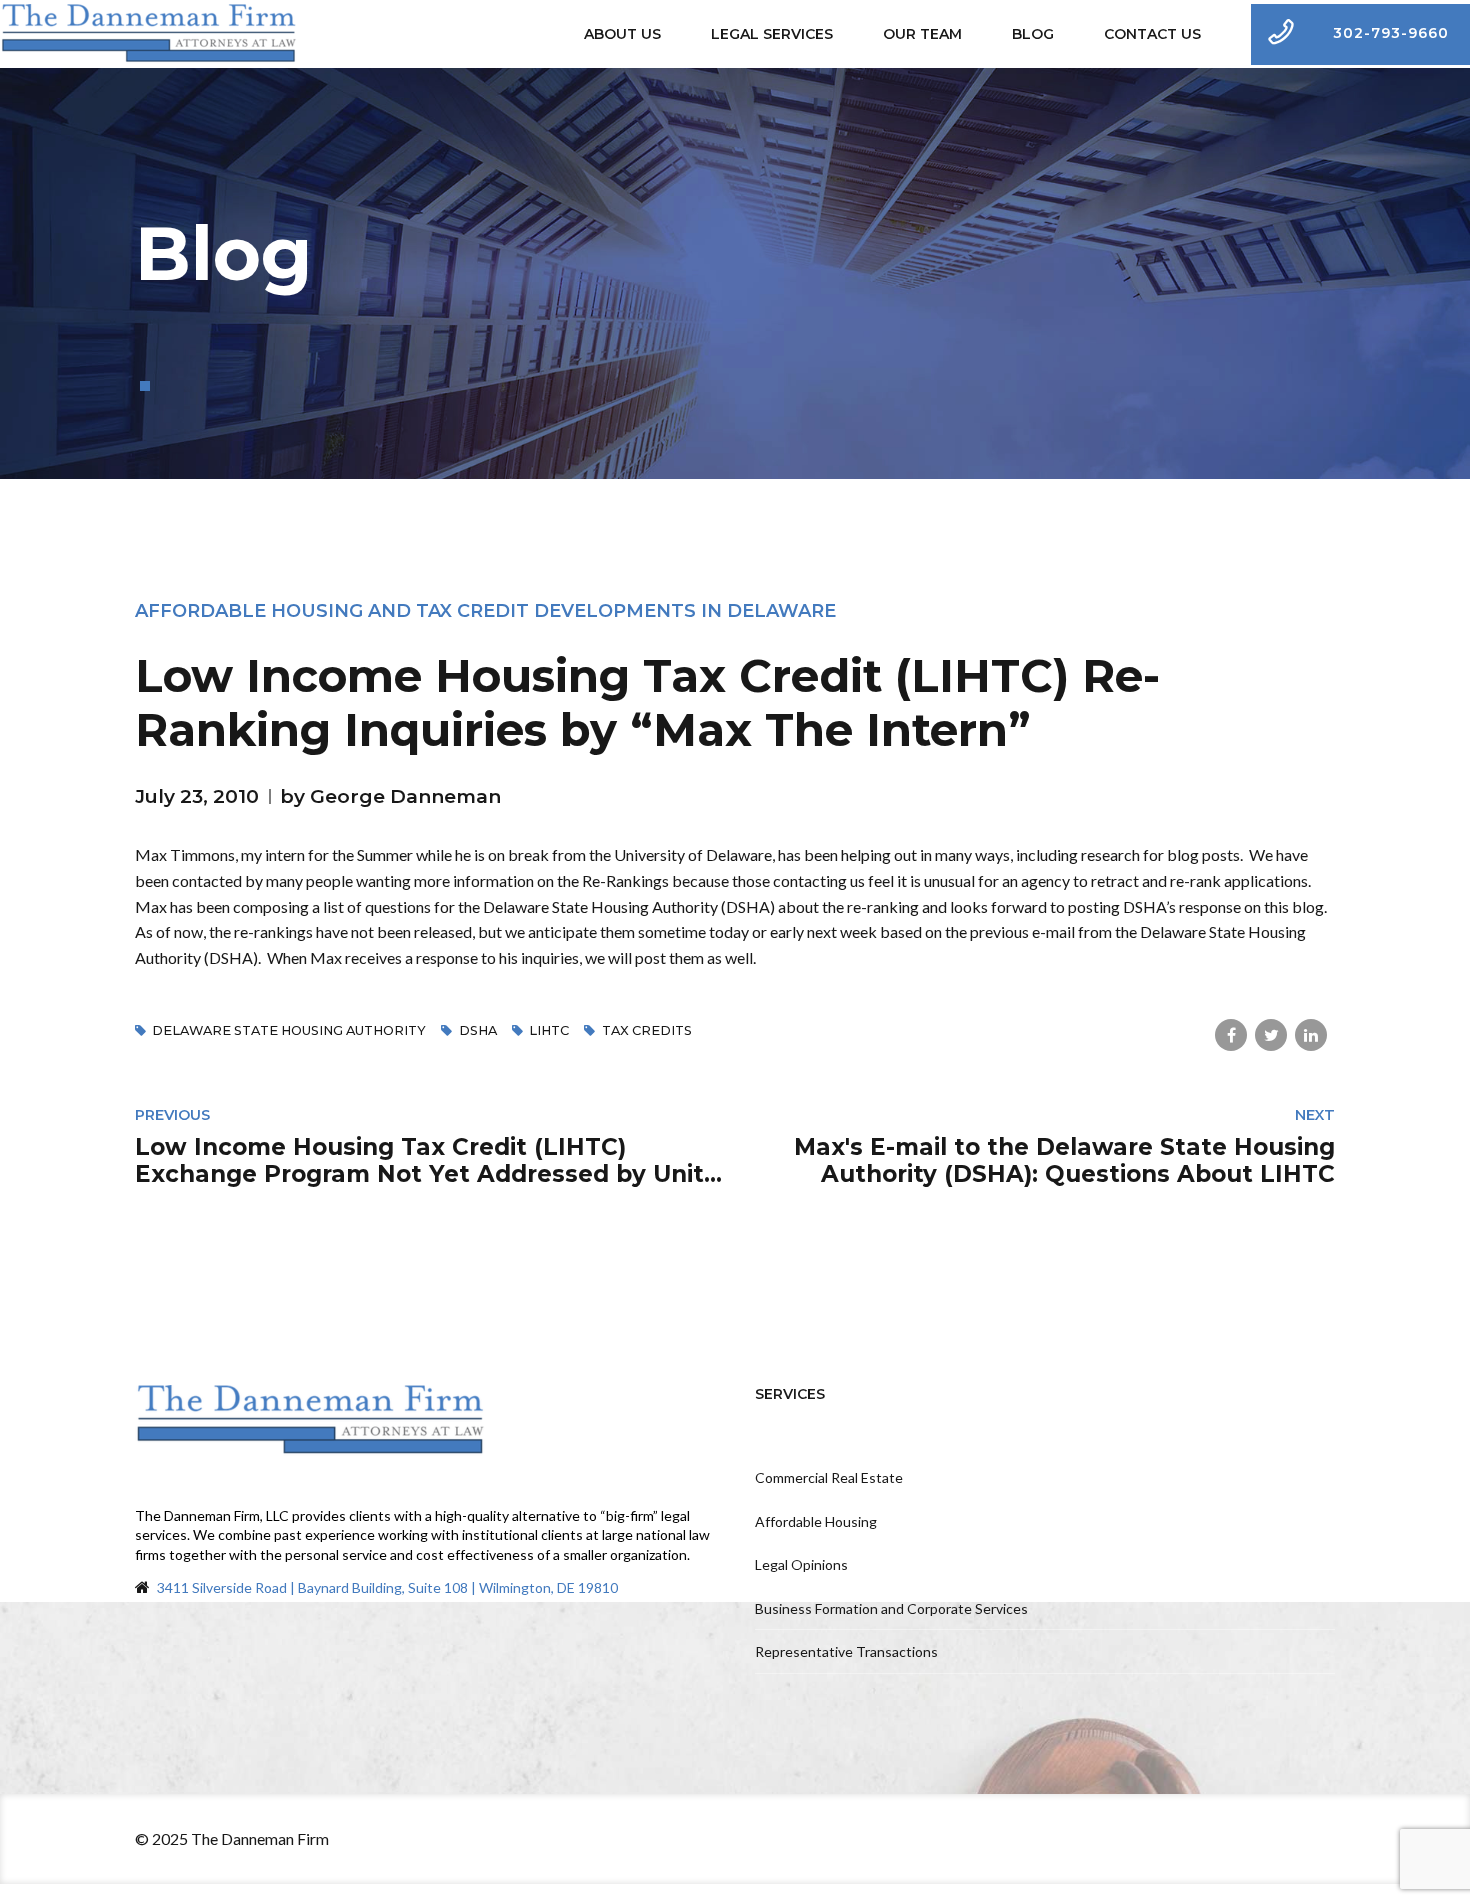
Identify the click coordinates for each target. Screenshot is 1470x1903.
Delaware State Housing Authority (289, 1030)
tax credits (646, 1030)
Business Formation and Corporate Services (891, 1608)
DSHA (477, 1030)
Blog (1033, 34)
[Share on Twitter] (1271, 1035)
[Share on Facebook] (1231, 1035)
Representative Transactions (846, 1651)
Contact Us (1152, 34)
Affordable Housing (816, 1521)
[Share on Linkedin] (1311, 1035)
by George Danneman (390, 796)
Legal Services (772, 34)
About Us (622, 34)
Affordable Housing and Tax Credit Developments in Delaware (485, 611)
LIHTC (549, 1030)
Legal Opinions (801, 1564)
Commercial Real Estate (829, 1477)
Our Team (922, 34)
